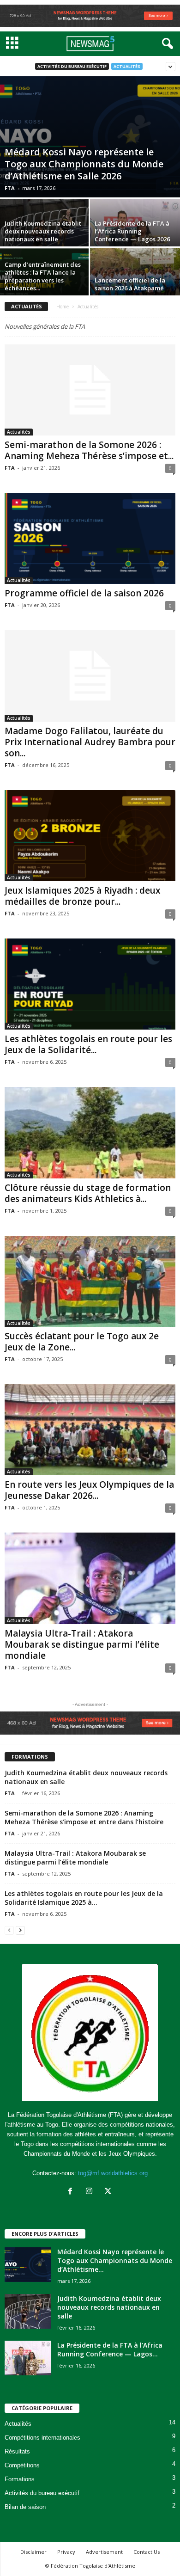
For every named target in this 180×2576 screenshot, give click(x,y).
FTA (10, 188)
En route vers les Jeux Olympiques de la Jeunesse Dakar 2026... (89, 1490)
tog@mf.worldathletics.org (113, 2173)
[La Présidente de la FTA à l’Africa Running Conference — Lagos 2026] (28, 2358)
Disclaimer (33, 2552)
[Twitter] (109, 2192)
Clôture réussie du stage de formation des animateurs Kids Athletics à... (88, 1193)
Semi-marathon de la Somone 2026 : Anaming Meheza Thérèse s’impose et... (89, 450)
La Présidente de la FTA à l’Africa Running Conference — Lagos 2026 (132, 231)
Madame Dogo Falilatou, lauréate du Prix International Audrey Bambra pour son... (90, 742)
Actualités (127, 66)
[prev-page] (9, 1930)
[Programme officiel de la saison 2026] (90, 538)
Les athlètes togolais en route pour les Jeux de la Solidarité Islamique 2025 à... (84, 1898)
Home (63, 307)
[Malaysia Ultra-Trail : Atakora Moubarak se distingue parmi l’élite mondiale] (90, 1578)
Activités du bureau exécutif (72, 66)
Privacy (66, 2552)
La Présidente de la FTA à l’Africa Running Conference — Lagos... (110, 2349)
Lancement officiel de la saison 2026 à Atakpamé (130, 284)
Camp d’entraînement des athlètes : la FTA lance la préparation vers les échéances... (43, 276)
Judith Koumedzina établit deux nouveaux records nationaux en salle (43, 231)
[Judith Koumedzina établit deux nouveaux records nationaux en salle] (28, 2311)
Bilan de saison (25, 2507)
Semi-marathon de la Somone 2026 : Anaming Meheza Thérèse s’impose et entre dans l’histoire (84, 1817)
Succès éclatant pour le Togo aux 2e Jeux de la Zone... (82, 1342)
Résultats (17, 2451)
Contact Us (147, 2552)
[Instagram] (91, 2192)
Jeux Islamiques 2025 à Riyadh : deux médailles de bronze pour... (82, 896)
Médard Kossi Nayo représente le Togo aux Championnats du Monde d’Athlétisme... (115, 2260)
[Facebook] (72, 2192)
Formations (20, 2479)
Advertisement (104, 2552)
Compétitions (22, 2465)
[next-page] (20, 1930)
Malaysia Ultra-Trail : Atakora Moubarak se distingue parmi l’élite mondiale (82, 1644)
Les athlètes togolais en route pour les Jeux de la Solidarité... (88, 1044)
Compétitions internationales (42, 2438)
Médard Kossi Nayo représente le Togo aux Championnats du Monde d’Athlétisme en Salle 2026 (84, 164)
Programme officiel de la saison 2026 (84, 593)
